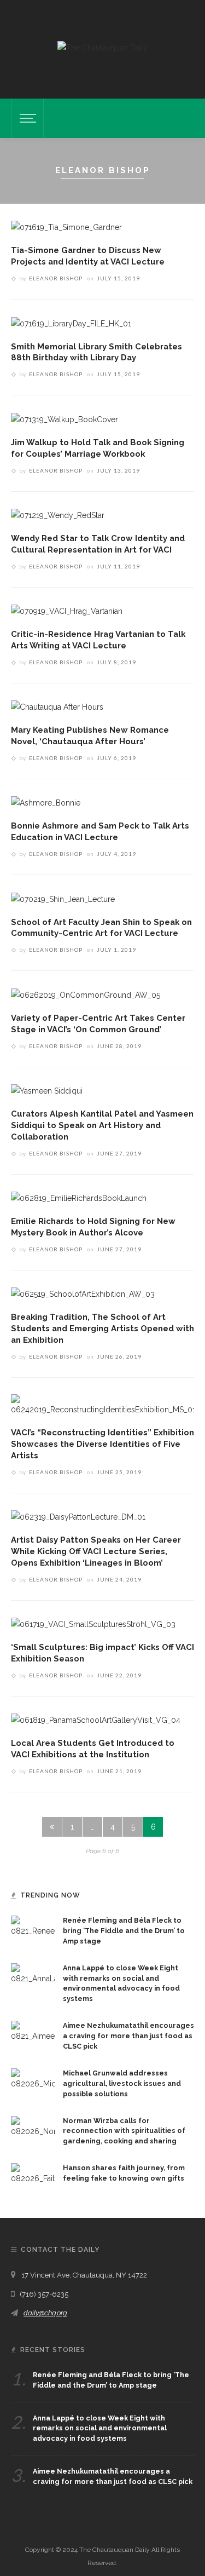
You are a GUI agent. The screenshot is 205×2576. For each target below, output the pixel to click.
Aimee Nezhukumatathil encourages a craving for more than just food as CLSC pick (128, 2036)
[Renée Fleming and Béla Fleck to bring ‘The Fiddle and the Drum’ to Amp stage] (33, 1926)
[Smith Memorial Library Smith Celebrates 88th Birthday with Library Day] (71, 323)
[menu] (26, 118)
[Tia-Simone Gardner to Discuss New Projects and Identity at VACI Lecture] (66, 227)
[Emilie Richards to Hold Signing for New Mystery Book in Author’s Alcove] (79, 1198)
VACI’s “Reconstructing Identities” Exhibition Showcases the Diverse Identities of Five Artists (102, 1444)
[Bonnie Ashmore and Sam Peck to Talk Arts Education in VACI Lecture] (46, 802)
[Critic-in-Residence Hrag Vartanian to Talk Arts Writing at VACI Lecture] (67, 611)
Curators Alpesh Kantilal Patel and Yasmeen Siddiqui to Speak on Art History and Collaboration (102, 1125)
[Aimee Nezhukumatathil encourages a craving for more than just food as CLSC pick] (33, 2031)
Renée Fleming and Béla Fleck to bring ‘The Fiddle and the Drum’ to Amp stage (124, 1931)
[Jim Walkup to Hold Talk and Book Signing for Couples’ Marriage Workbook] (65, 418)
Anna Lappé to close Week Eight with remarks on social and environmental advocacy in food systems (100, 2428)
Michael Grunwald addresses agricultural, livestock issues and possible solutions (122, 2083)
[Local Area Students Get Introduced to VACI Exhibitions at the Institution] (96, 1720)
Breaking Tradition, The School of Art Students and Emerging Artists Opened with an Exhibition (102, 1328)
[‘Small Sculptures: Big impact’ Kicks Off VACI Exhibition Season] (93, 1624)
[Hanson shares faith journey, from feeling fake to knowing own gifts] (33, 2173)
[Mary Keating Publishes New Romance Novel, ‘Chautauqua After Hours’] (57, 706)
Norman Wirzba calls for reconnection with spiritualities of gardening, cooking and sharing (124, 2131)
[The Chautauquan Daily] (102, 47)
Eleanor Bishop (56, 278)
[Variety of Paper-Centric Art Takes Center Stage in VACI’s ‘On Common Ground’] (86, 994)
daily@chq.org (45, 2313)
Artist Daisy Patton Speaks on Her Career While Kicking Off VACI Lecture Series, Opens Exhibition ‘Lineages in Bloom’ (96, 1551)
